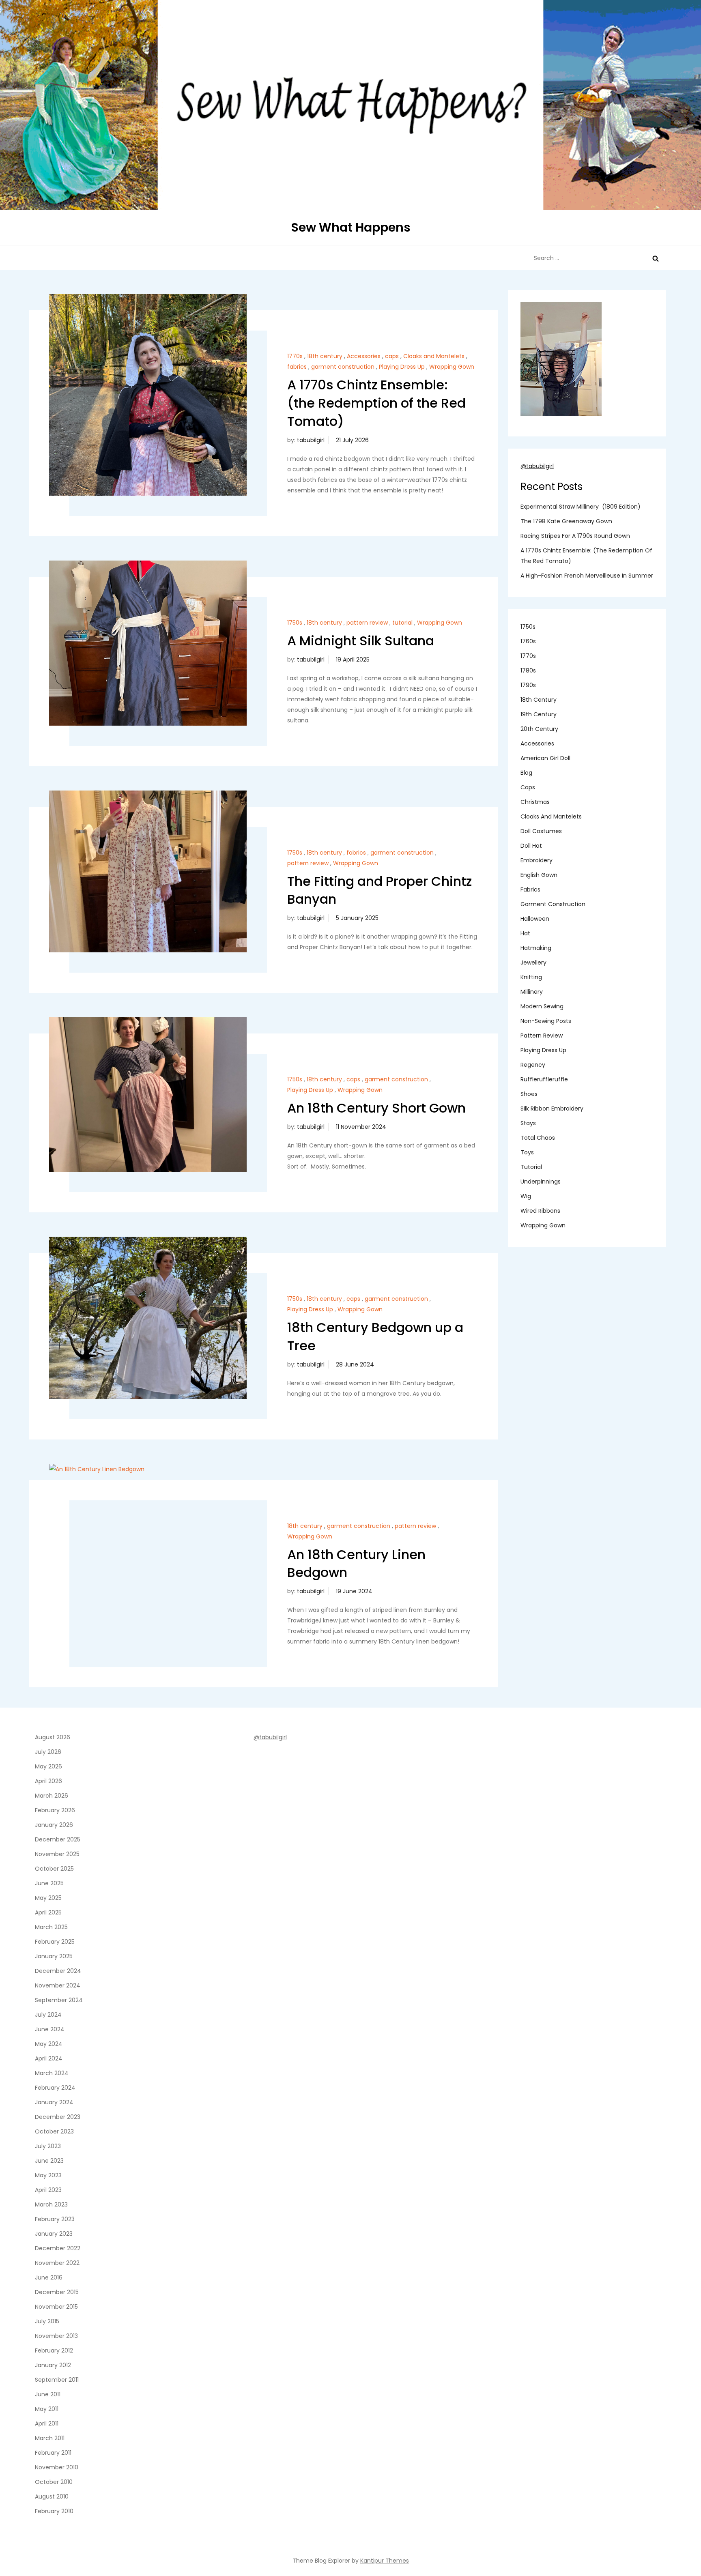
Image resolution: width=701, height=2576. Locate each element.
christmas (535, 802)
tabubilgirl (311, 440)
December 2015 (57, 2292)
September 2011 (57, 2380)
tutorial (402, 623)
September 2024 (59, 2000)
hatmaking (536, 948)
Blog (526, 773)
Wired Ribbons (540, 1211)
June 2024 (50, 2029)
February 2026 (55, 1810)
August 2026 (53, 1737)
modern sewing (542, 1007)
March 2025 (51, 1927)
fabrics (297, 367)
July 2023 (48, 2146)
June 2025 (49, 1883)
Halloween (535, 919)
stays (528, 1124)
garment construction (343, 367)
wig (526, 1197)
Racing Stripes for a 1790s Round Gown (575, 536)
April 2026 (48, 1781)
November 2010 (57, 2467)
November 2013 (56, 2336)
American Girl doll (545, 758)
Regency (533, 1065)
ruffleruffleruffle (544, 1080)
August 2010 (52, 2497)
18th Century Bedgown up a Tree (375, 1336)
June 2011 (48, 2394)
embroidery (537, 861)
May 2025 (48, 1898)
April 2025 (48, 1912)
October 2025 (54, 1869)
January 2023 (54, 2234)
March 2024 (52, 2073)
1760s (528, 642)
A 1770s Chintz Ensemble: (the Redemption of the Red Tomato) (376, 403)
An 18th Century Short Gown (376, 1108)
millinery (532, 992)
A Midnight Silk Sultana (361, 641)
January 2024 (54, 2102)
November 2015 (56, 2307)
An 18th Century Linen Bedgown (356, 1564)
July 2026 (48, 1752)
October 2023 (54, 2131)
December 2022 (58, 2248)
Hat (525, 934)
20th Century (539, 729)
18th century (325, 356)
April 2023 (48, 2190)
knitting (531, 978)
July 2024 (48, 2015)
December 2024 (58, 1971)
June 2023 (49, 2161)
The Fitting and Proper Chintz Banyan (380, 890)
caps (392, 356)
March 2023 (51, 2204)
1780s (528, 671)
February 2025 (55, 1942)
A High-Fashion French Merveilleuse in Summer (587, 576)
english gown (539, 875)
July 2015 (47, 2321)
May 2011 (47, 2409)
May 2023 (48, 2175)
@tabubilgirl (537, 466)
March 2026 (52, 1796)
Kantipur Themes (385, 2561)
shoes (529, 1094)
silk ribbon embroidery (552, 1109)
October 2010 (54, 2482)
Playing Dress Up (402, 367)
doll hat (531, 846)
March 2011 (50, 2438)
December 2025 (58, 1839)
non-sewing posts (546, 1021)
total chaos (538, 1138)
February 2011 (53, 2453)
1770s (295, 356)
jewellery (533, 963)
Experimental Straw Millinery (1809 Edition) (581, 507)
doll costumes (541, 831)
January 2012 (53, 2365)
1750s (295, 623)
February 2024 (55, 2088)
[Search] (656, 258)
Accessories (364, 356)
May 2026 (48, 1766)
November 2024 (58, 1985)
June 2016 (49, 2277)
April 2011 (47, 2423)
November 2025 (57, 1854)
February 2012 (54, 2350)
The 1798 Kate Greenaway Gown (566, 522)
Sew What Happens (351, 227)
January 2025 (54, 1956)
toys (527, 1153)
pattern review (367, 623)
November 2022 (57, 2263)
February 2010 (54, 2511)
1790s (528, 685)
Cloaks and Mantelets (434, 356)
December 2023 (58, 2117)
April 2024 (49, 2058)
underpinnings (541, 1182)
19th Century (539, 715)
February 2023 (55, 2219)
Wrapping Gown (452, 367)
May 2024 (49, 2044)
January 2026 (54, 1825)
